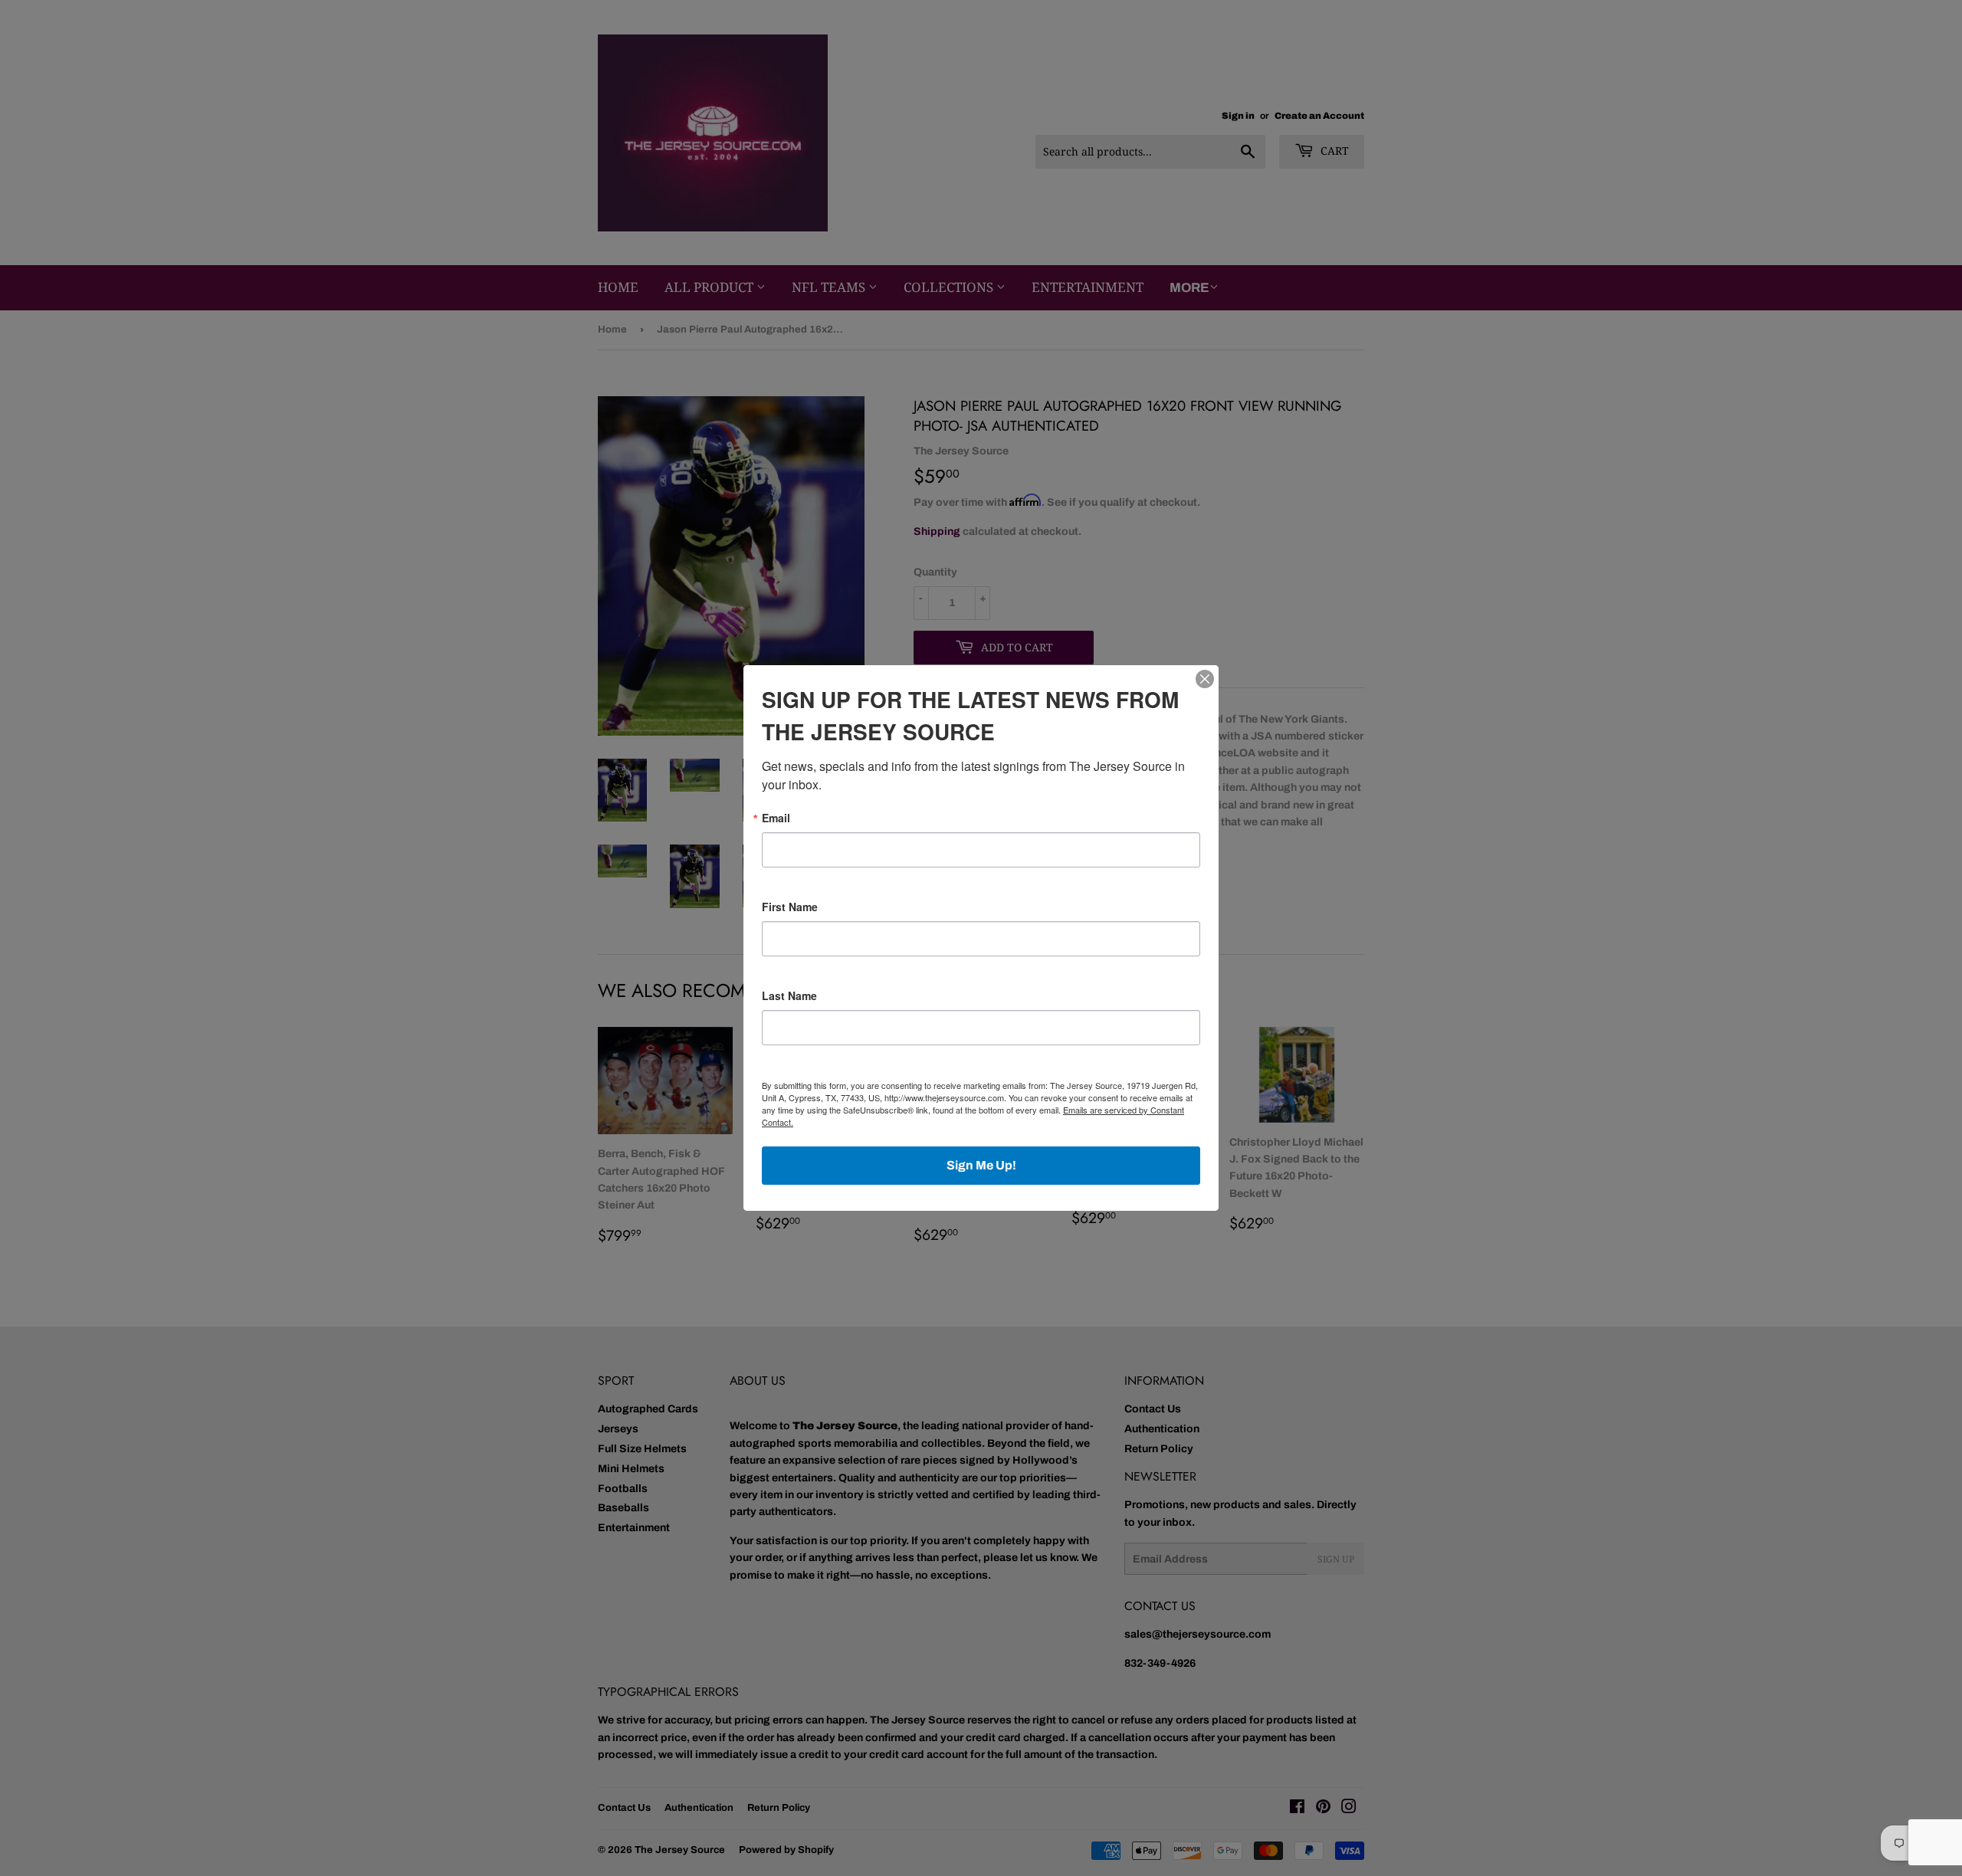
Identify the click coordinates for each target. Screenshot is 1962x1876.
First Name (790, 907)
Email (776, 818)
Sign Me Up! (981, 1165)
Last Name (789, 995)
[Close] (1205, 679)
